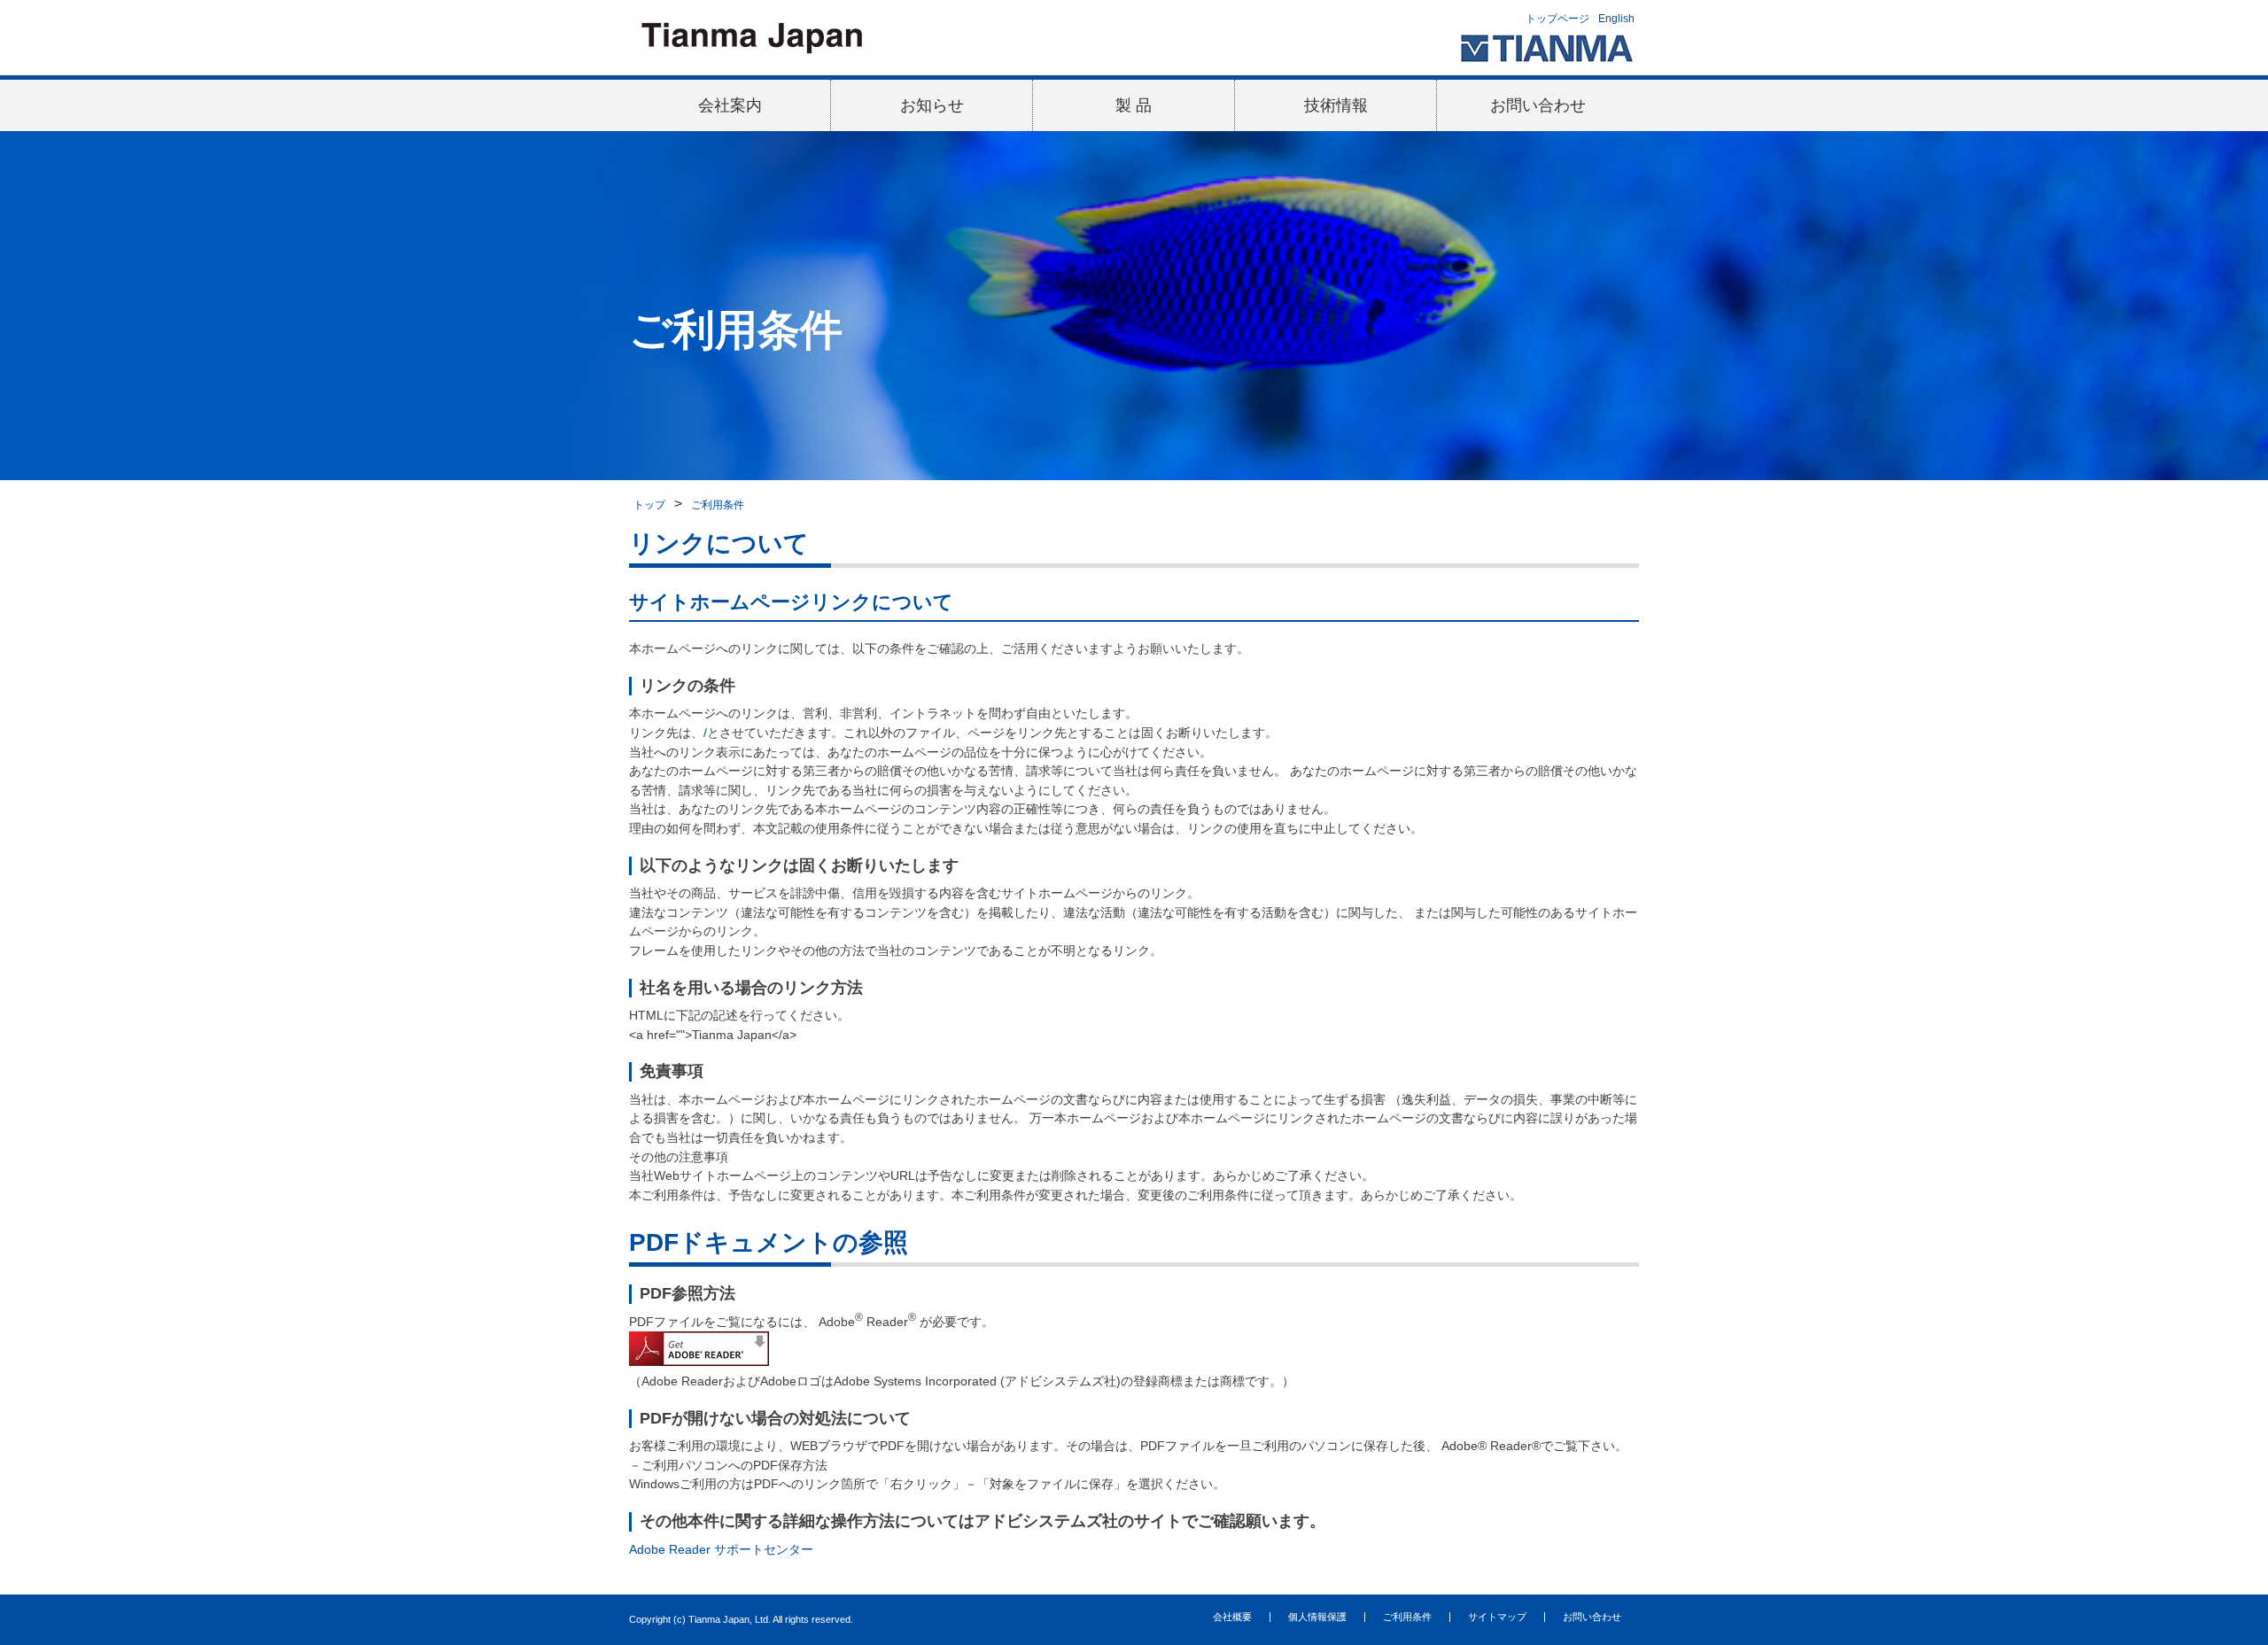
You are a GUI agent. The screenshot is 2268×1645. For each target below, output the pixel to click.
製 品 (1134, 105)
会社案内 (730, 105)
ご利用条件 (718, 505)
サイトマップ (1497, 1617)
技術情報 (1336, 105)
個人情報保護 (1317, 1617)
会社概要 (1232, 1617)
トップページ (1557, 19)
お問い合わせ (1538, 105)
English (1616, 19)
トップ (649, 505)
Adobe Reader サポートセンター (721, 1549)
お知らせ (932, 105)
